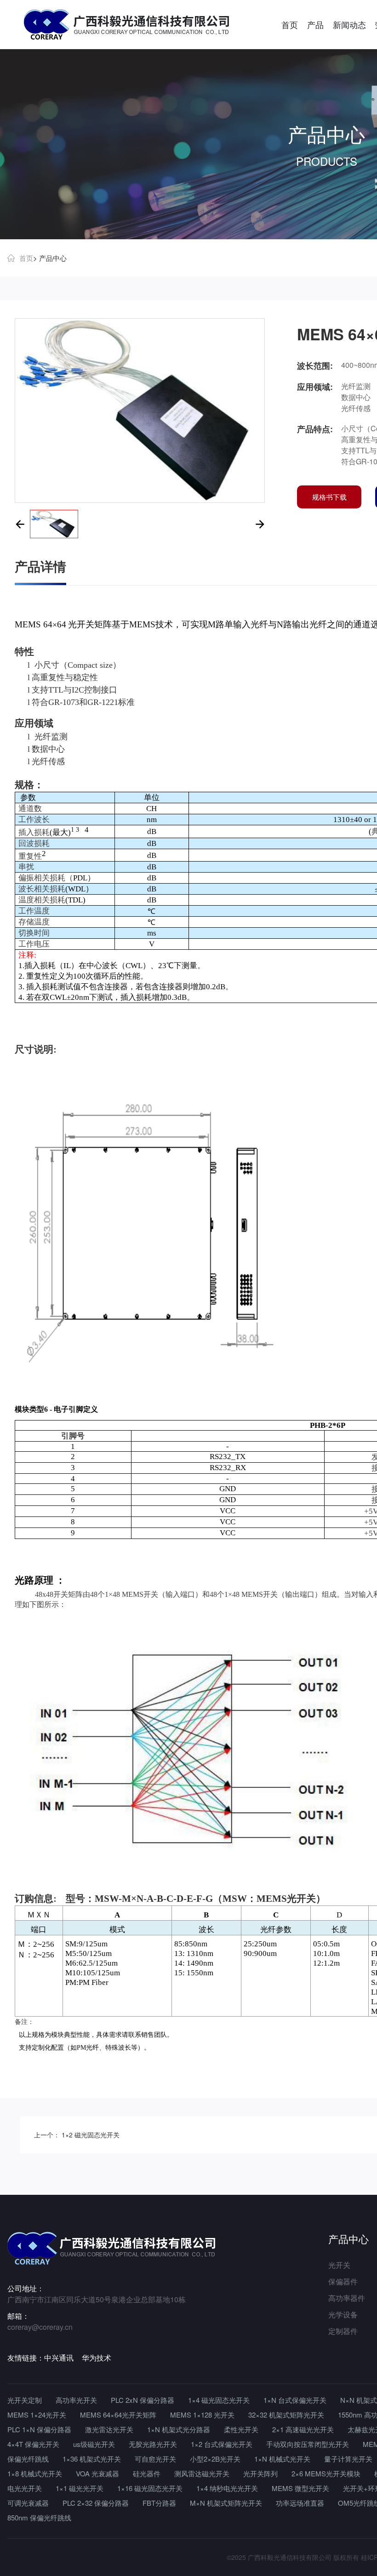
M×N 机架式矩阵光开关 (226, 2503)
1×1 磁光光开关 (80, 2488)
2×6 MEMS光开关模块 (326, 2473)
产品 (315, 24)
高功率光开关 (76, 2400)
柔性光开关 (241, 2429)
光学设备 (343, 2314)
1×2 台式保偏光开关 (222, 2444)
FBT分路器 (159, 2503)
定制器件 (343, 2331)
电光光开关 (25, 2488)
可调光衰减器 (28, 2503)
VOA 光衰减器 (97, 2473)
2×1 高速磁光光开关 (303, 2429)
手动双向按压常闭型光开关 (308, 2444)
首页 (290, 24)
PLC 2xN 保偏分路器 (143, 2400)
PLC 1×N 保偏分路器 (39, 2429)
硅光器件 (147, 2473)
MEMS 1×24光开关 (37, 2415)
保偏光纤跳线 (28, 2459)
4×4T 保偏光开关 (33, 2444)
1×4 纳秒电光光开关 (227, 2488)
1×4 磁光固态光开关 (219, 2400)
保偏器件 (343, 2281)
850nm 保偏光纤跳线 (39, 2517)
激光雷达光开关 (109, 2429)
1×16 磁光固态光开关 (150, 2488)
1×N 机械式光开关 (282, 2459)
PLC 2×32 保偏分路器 (96, 2503)
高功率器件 (347, 2298)
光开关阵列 (260, 2473)
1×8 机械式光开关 (35, 2473)
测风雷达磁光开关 (202, 2473)
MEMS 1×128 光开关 (202, 2415)
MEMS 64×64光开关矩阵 (118, 2415)
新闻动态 (349, 24)
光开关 (339, 2265)
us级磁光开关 (94, 2444)
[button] (20, 524)
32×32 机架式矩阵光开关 (286, 2415)
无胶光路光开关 (153, 2444)
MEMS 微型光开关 (300, 2488)
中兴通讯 (59, 2358)
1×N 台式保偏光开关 (295, 2400)
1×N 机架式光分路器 (179, 2429)
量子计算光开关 (348, 2459)
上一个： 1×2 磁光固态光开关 (77, 2135)
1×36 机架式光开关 (92, 2459)
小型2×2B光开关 (215, 2459)
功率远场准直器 (300, 2503)
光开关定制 (25, 2400)
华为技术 (97, 2358)
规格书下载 (329, 497)
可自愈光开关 (155, 2459)
